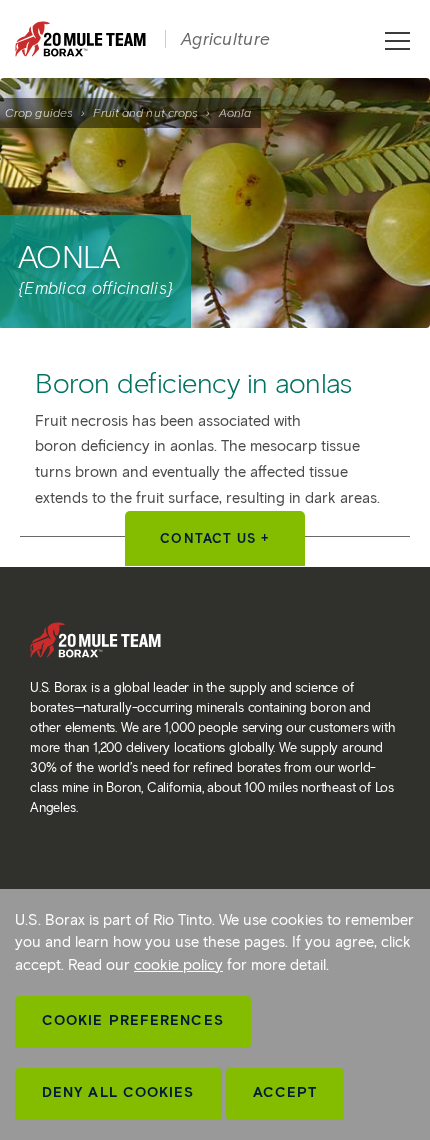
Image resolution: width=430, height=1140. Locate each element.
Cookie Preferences (133, 1020)
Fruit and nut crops (145, 112)
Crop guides (39, 112)
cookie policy (178, 965)
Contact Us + (214, 538)
